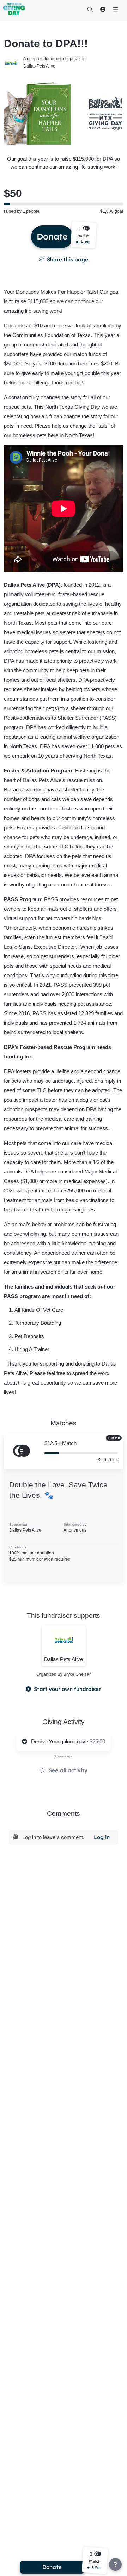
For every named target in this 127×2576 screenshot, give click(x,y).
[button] (84, 235)
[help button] (115, 2564)
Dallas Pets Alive (39, 66)
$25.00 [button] (97, 1741)
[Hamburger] (115, 9)
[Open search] (90, 9)
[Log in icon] (103, 9)
